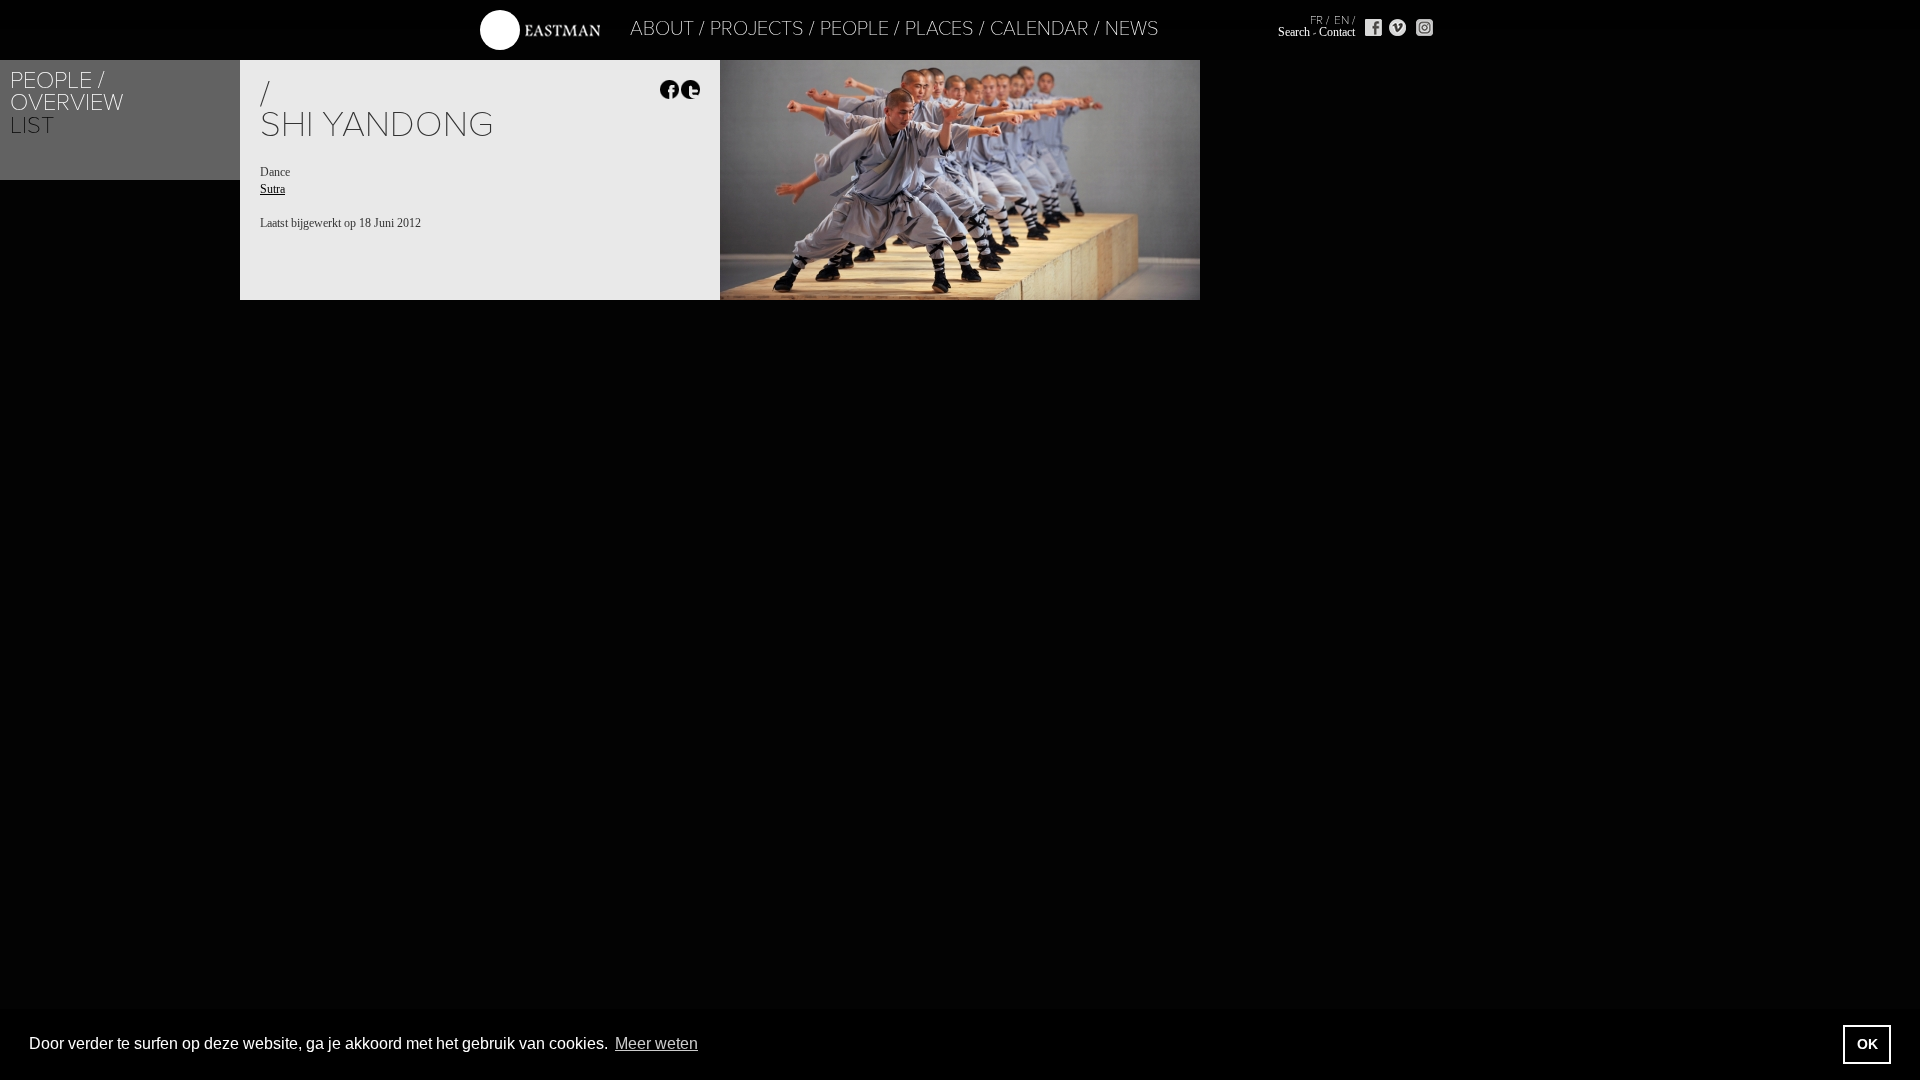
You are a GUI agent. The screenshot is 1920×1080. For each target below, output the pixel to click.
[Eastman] (540, 30)
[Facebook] (1373, 27)
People (854, 29)
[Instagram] (1424, 27)
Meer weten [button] (656, 1043)
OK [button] (1867, 1044)
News (1132, 29)
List (32, 125)
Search (1294, 32)
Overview (66, 102)
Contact (1337, 32)
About (662, 29)
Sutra (272, 189)
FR (1316, 20)
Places (939, 29)
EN (1341, 20)
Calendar (1039, 29)
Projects (757, 29)
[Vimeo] (1397, 27)
